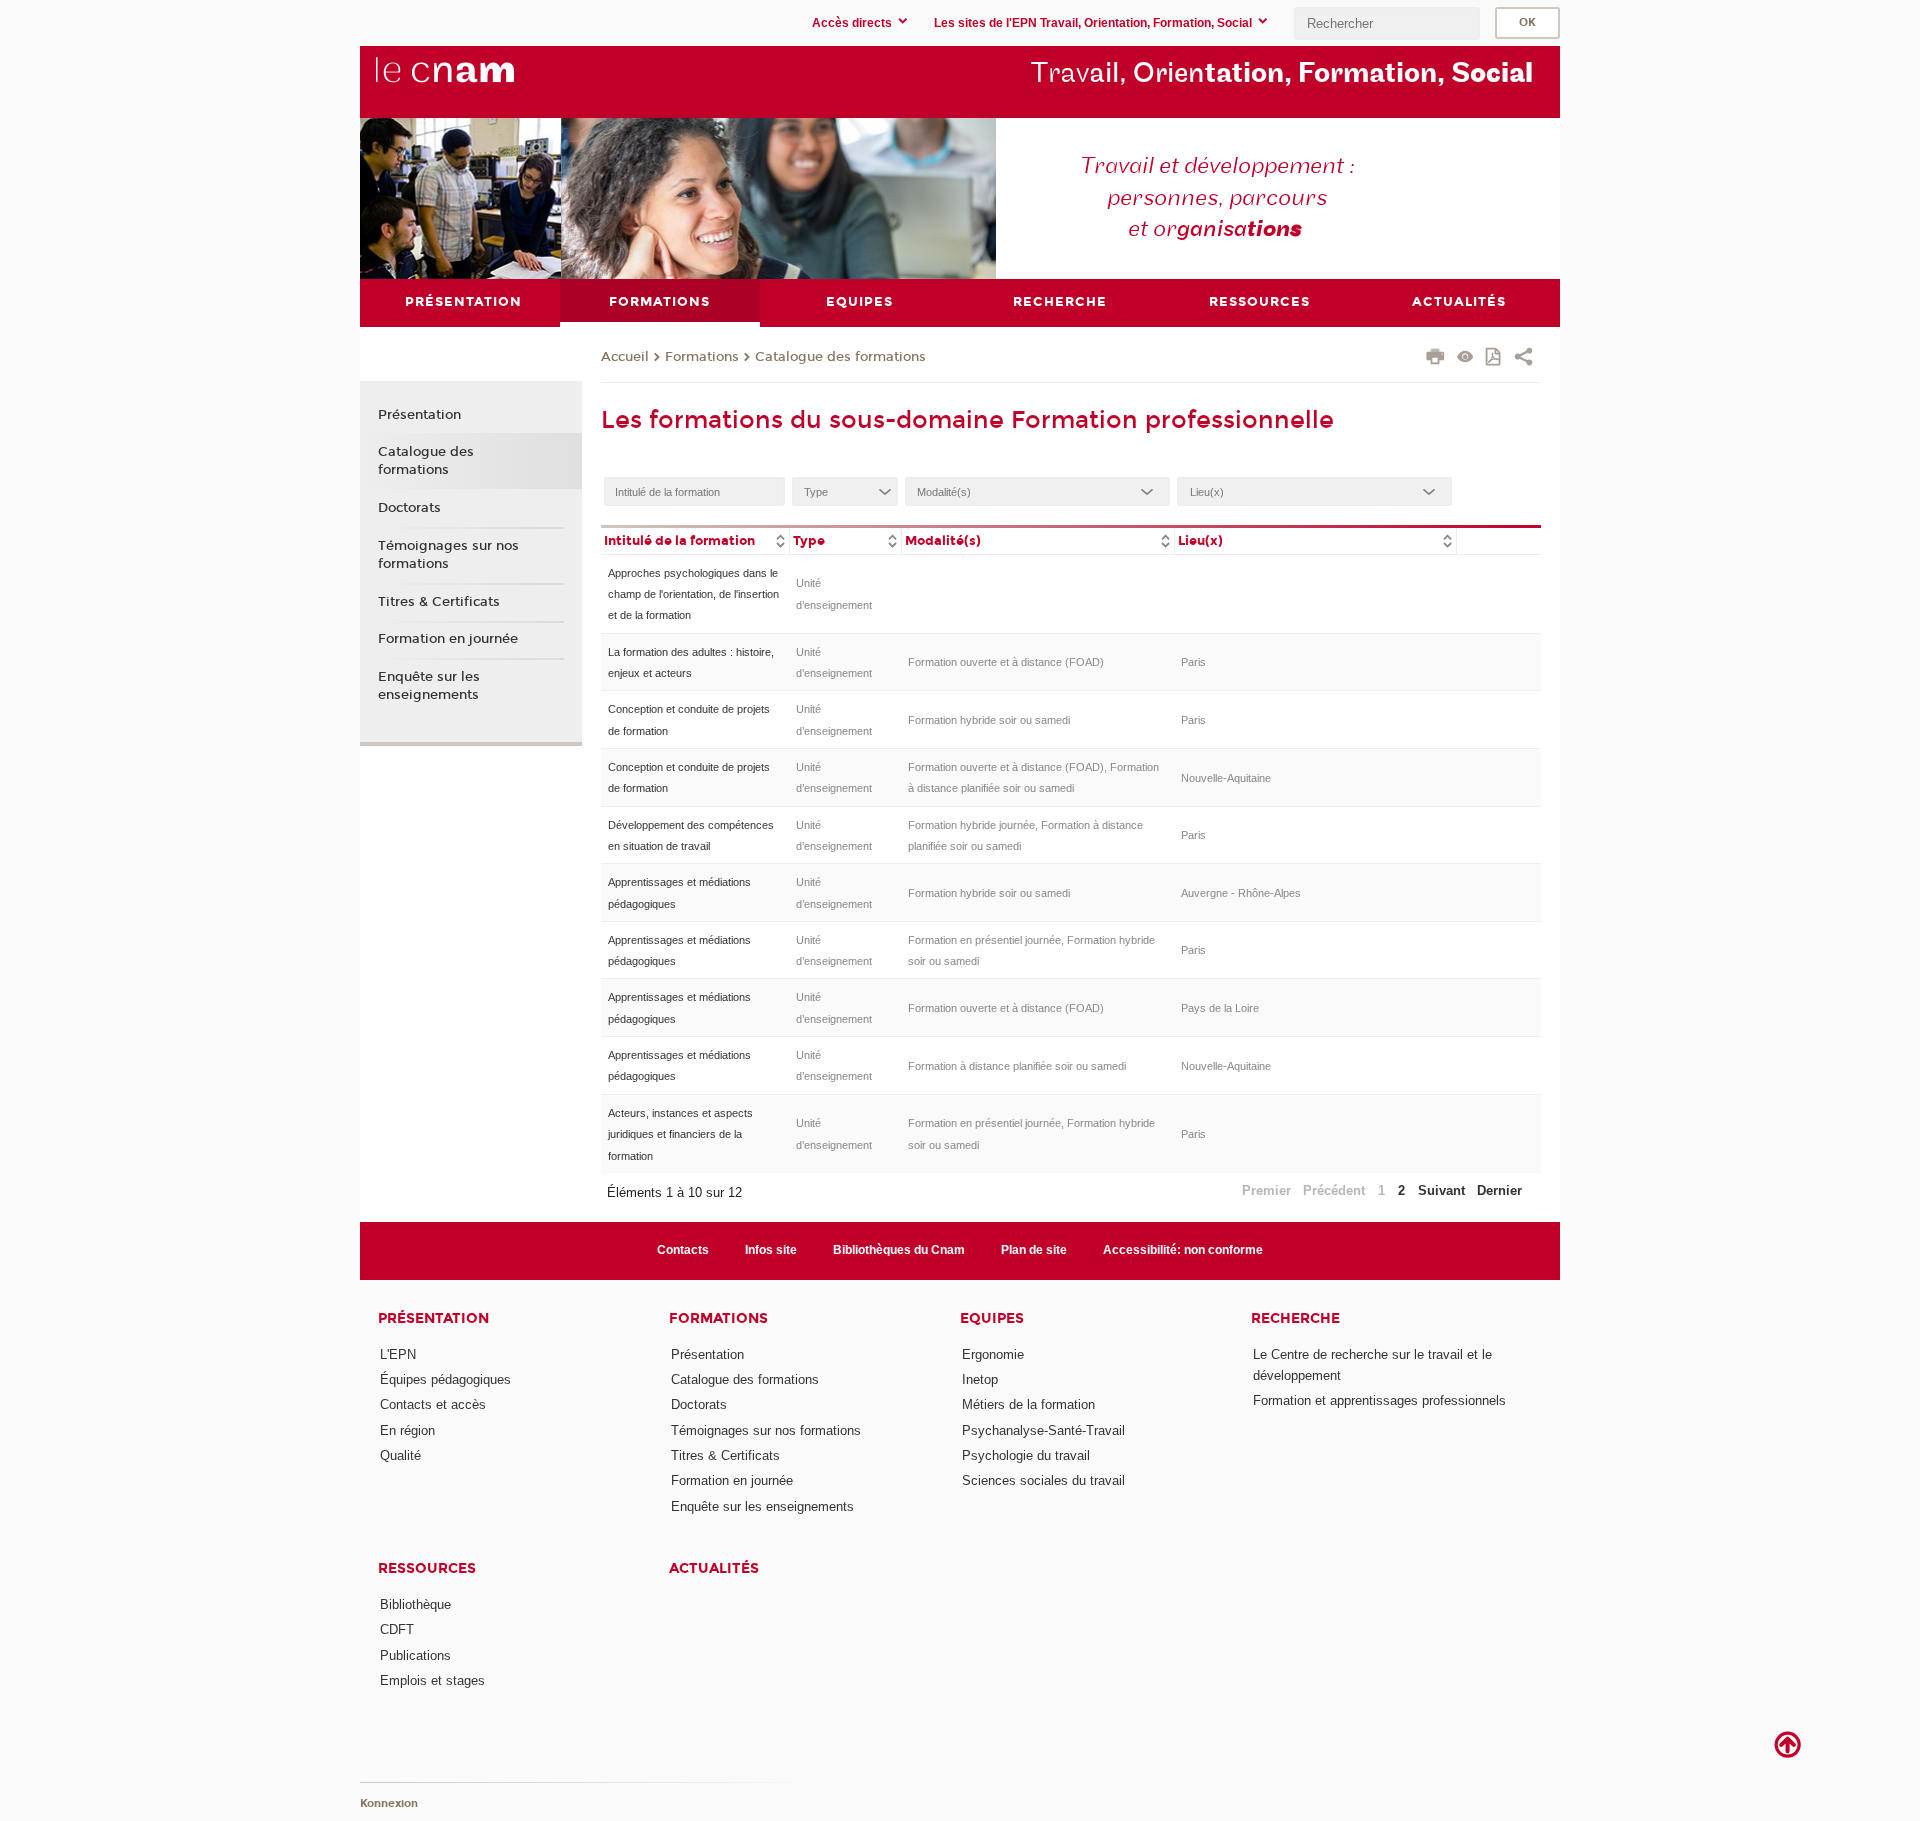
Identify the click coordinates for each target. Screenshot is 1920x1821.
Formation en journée (448, 639)
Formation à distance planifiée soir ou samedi (1017, 1066)
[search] (1387, 23)
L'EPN (398, 1354)
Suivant (1441, 1190)
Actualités (714, 1568)
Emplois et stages (432, 1680)
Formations (702, 357)
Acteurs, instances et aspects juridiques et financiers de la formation (680, 1134)
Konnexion (389, 1803)
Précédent (1334, 1190)
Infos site (771, 1250)
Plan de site (1034, 1250)
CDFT (397, 1629)
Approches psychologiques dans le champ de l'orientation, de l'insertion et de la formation (693, 594)
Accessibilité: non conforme (1183, 1250)
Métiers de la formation (1028, 1404)
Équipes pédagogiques (445, 1379)
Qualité (400, 1455)
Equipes (992, 1318)
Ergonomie (993, 1354)
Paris (1193, 662)
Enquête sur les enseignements (429, 686)
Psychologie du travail (1026, 1455)
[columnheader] (695, 539)
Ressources (427, 1568)
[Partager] (1523, 359)
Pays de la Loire (1220, 1008)
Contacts (683, 1250)
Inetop (980, 1379)
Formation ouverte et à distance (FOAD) (1006, 662)
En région (407, 1430)
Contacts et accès (433, 1404)
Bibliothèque (415, 1604)
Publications (415, 1655)
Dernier (1499, 1190)
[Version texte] (1465, 358)
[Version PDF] (1494, 358)
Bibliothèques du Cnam (899, 1250)
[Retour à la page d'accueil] (478, 81)
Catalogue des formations (840, 357)
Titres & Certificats (439, 602)
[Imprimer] (1435, 359)
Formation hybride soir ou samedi (989, 720)
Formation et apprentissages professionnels (1379, 1400)
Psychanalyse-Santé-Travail (1043, 1430)
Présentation (419, 415)
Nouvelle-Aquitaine (1226, 778)
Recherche (1295, 1318)
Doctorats (409, 508)
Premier (1266, 1190)
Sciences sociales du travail (1043, 1480)
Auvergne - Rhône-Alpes (1241, 893)
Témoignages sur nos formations (448, 555)
